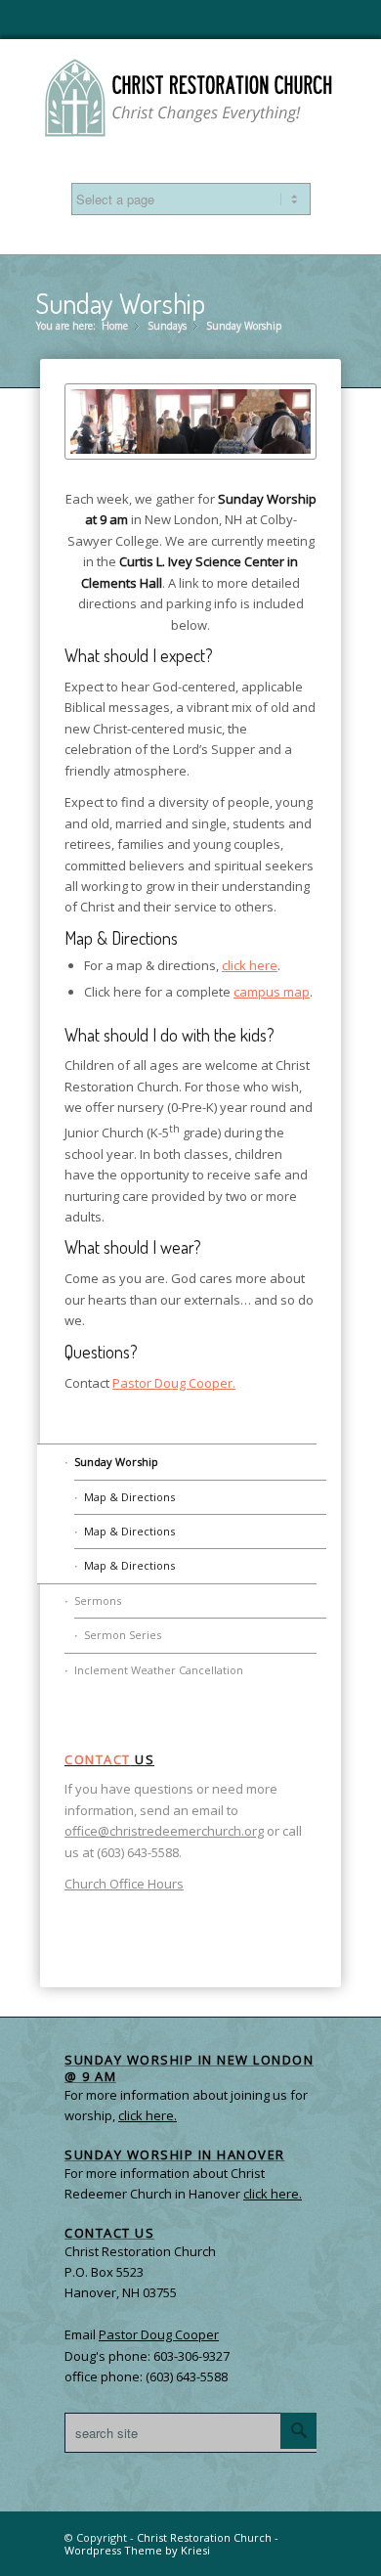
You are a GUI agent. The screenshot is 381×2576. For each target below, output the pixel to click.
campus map (272, 992)
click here (250, 965)
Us (109, 1759)
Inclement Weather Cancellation (159, 1670)
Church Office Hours (124, 1884)
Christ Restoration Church (204, 2537)
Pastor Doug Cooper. (174, 1383)
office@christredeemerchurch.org (164, 1831)
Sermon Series (123, 1635)
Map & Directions (129, 1497)
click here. (273, 2194)
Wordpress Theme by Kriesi (137, 2550)
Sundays (167, 326)
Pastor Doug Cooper (159, 2334)
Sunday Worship (120, 303)
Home (115, 326)
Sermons (98, 1600)
